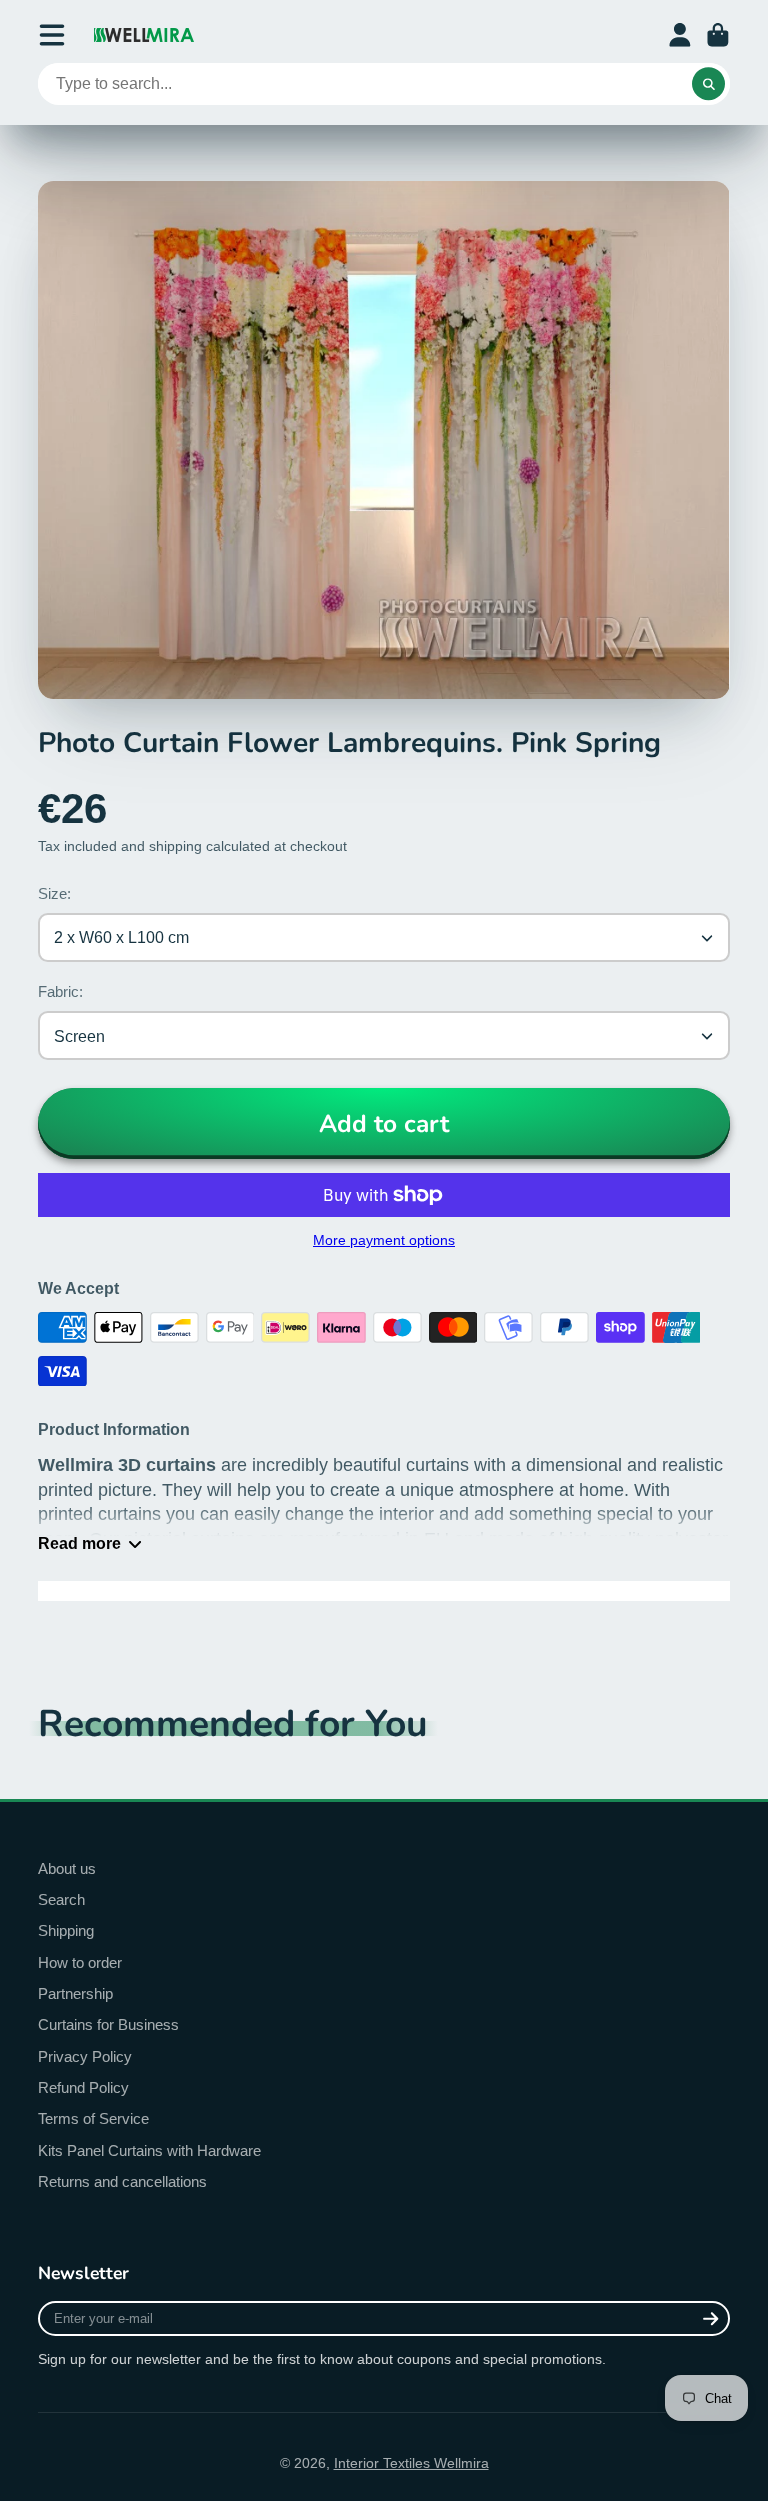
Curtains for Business (108, 2024)
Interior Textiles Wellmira (411, 2463)
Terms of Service (93, 2118)
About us (67, 1868)
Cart (718, 35)
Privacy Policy (85, 2056)
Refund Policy (83, 2087)
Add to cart (384, 1124)
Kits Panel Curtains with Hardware (149, 2150)
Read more (79, 1543)
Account (680, 35)
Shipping (66, 1930)
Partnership (75, 1993)
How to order (80, 1962)
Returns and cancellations (122, 2181)
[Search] (709, 84)
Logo (144, 35)
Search (61, 1899)
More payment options (384, 1240)
